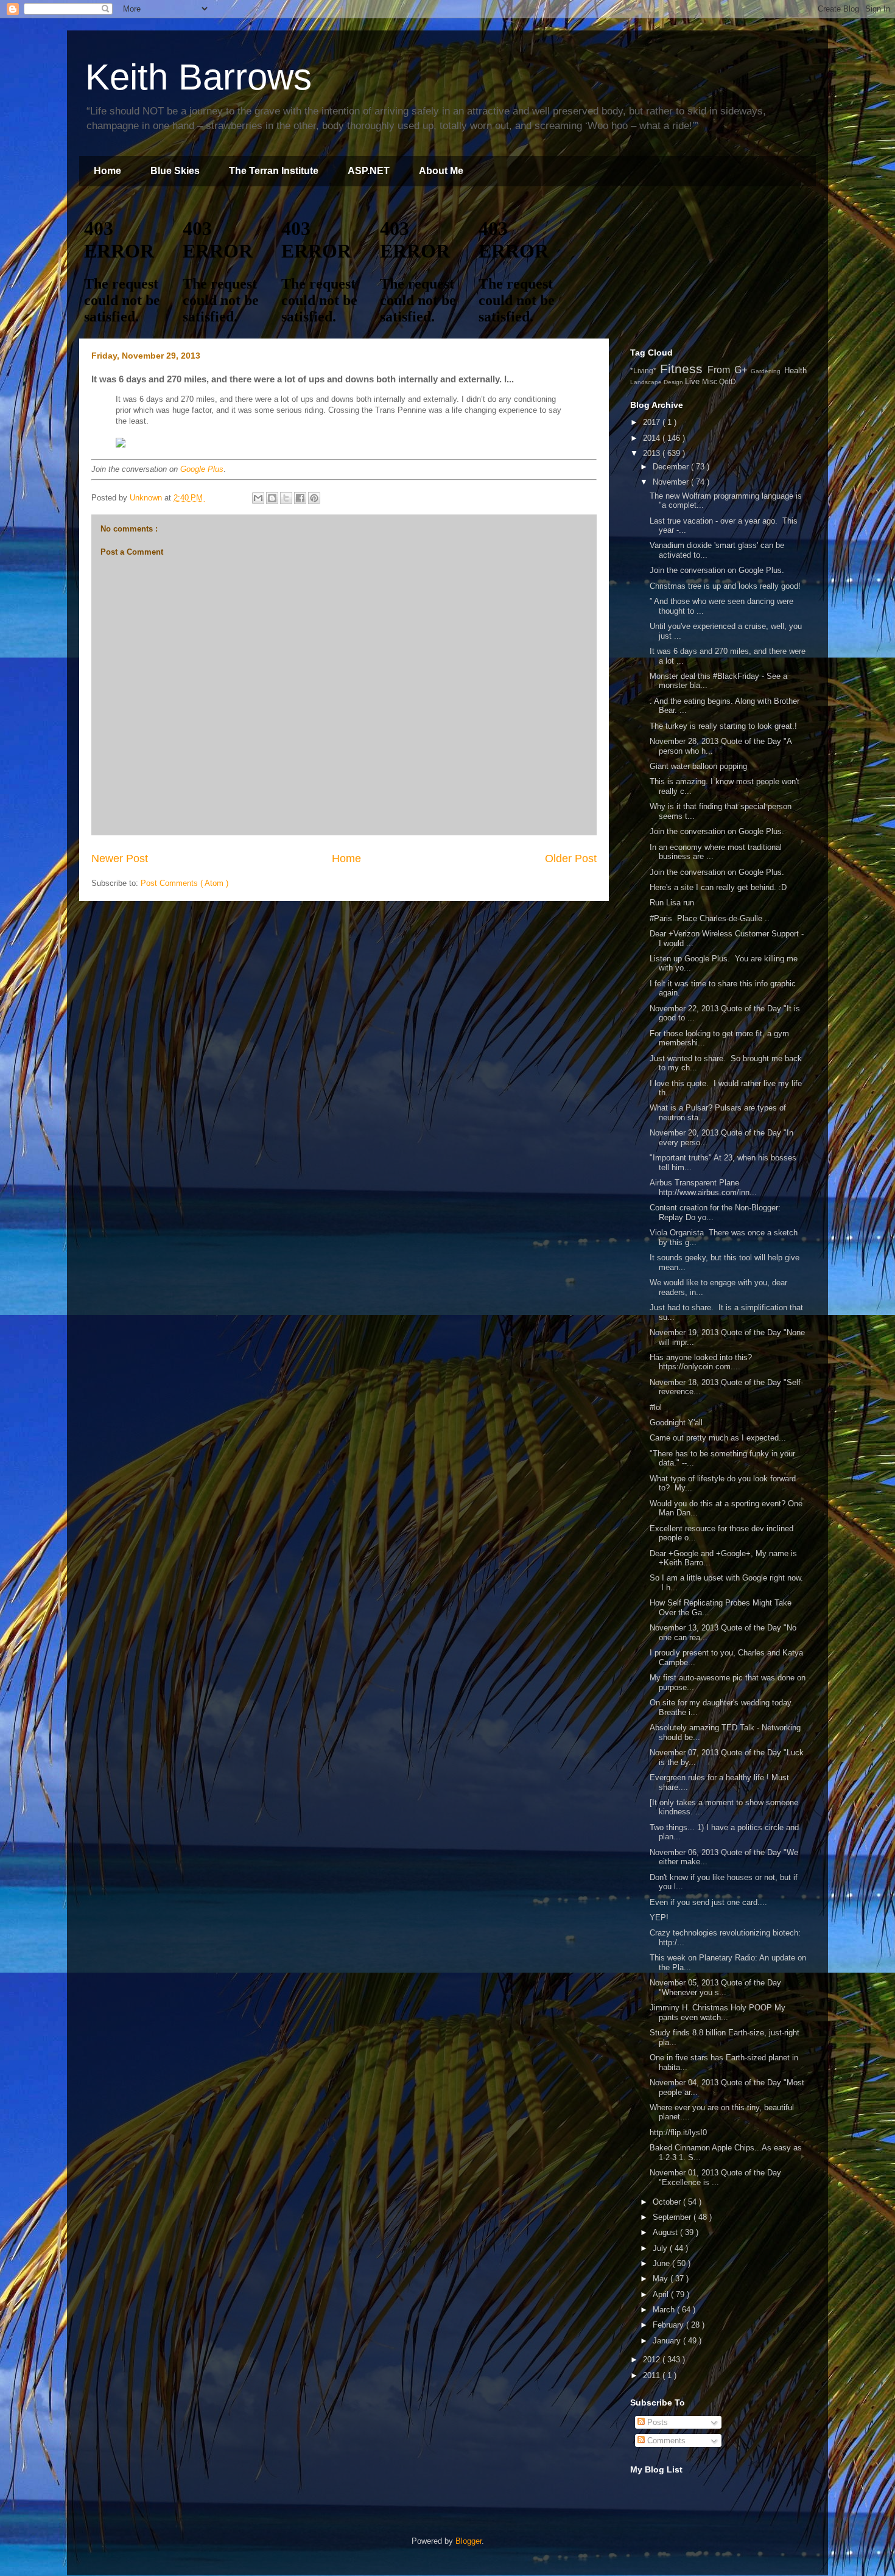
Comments (665, 2441)
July (661, 2248)
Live (693, 381)
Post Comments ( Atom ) (184, 883)
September (673, 2217)
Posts (656, 2422)
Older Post (571, 858)
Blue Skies (175, 171)
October (668, 2202)
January (668, 2341)
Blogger (469, 2541)
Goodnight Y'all (676, 1423)
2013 (653, 453)
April (662, 2294)
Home (107, 171)
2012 (653, 2360)
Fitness (684, 369)
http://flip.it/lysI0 (678, 2132)
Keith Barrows (198, 77)
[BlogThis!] (272, 498)
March (665, 2310)
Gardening (767, 371)
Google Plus (202, 469)
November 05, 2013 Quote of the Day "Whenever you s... (715, 1988)
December (672, 467)
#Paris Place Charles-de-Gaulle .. (710, 918)
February (669, 2325)
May (662, 2279)
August (666, 2232)
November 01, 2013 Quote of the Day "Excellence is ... (715, 2178)
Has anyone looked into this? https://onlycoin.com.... (701, 1362)
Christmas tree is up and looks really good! (725, 586)
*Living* (645, 370)
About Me (441, 171)
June (662, 2263)
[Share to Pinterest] (314, 498)
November (672, 482)
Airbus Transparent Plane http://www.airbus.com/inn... (703, 1188)
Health (795, 370)
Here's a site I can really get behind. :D (718, 887)
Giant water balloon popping (698, 766)
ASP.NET (369, 171)
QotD (728, 381)
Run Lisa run (672, 903)
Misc (711, 381)
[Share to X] (286, 498)
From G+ (729, 370)
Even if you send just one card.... (708, 1902)
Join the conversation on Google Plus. (717, 570)
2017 (653, 422)
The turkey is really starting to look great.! (723, 726)
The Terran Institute (274, 171)
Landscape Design (658, 382)
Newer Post (120, 858)
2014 (653, 438)
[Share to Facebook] (300, 498)
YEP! (659, 1918)
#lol (658, 1407)
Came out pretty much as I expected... (718, 1438)
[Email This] (258, 498)
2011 (653, 2375)
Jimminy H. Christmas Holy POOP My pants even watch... (718, 2013)
